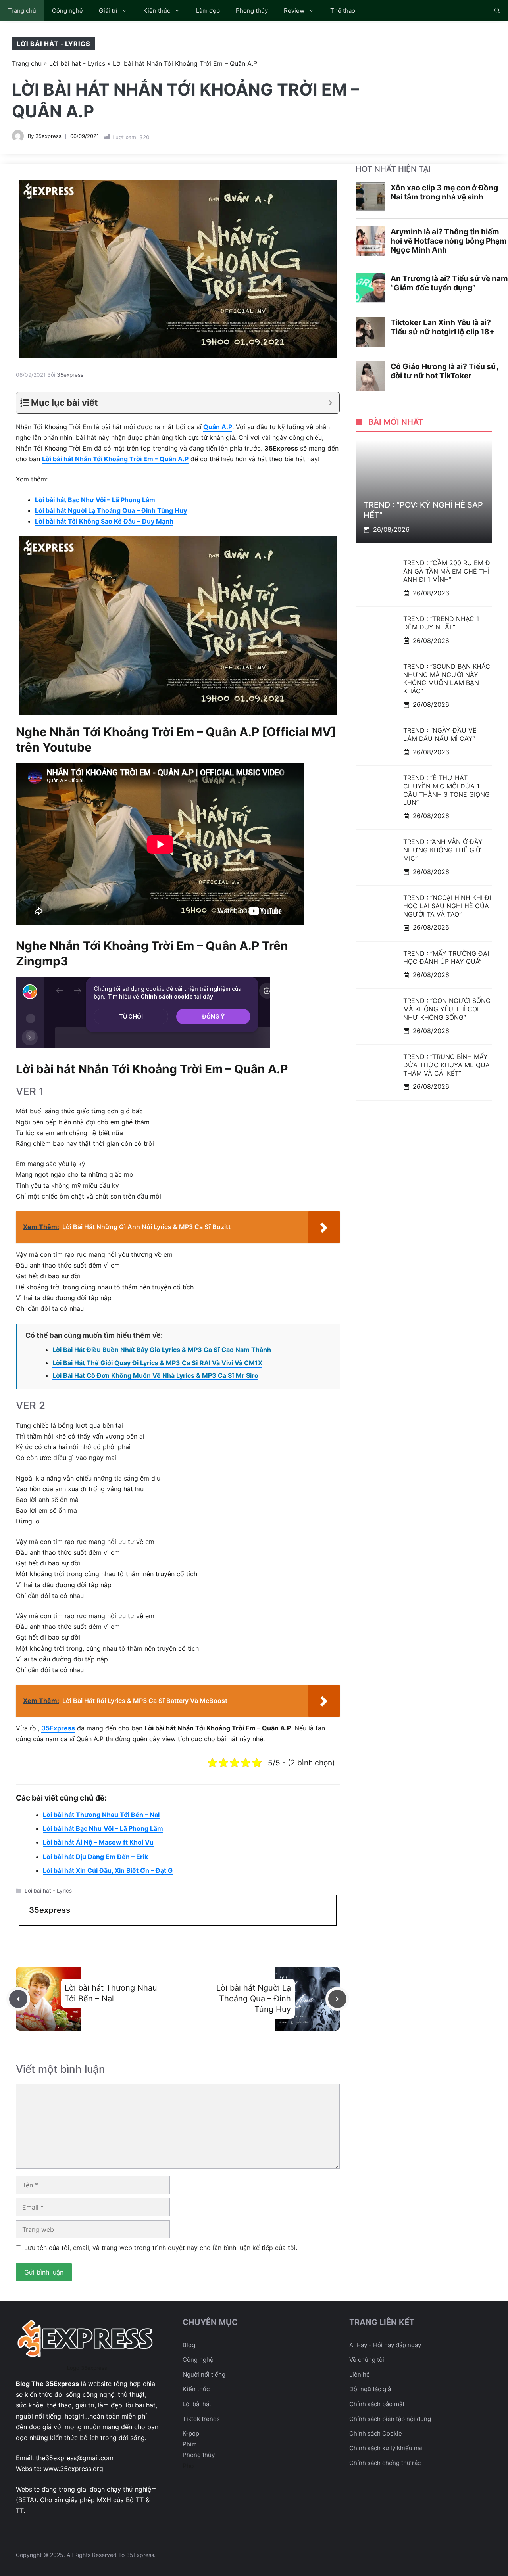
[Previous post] (18, 1999)
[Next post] (337, 1999)
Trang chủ (22, 11)
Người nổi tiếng (204, 2374)
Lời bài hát (197, 2404)
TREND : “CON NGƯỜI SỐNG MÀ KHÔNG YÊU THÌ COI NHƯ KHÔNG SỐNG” (447, 1009)
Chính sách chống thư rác (385, 2463)
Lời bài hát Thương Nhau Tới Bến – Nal (101, 1815)
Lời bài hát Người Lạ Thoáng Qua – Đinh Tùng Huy (111, 510)
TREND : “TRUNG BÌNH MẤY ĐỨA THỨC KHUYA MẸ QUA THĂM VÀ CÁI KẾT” (446, 1065)
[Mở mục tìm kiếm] (497, 11)
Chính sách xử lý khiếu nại (386, 2448)
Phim (190, 2444)
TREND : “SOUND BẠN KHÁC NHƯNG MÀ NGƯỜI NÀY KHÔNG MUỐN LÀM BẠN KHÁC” (447, 679)
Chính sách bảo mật (377, 2404)
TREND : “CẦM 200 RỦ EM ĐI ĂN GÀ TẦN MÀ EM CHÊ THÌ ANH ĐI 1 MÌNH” (447, 571)
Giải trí (108, 11)
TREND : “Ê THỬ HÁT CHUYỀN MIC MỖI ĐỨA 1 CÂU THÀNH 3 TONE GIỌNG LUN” (446, 790)
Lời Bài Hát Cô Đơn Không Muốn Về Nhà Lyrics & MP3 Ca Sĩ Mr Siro (155, 1375)
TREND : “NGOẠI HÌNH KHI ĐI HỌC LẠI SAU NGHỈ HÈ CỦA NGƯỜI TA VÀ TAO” (447, 906)
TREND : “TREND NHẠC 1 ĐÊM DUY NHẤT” (441, 623)
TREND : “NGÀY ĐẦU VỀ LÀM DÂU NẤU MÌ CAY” (440, 734)
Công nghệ (67, 11)
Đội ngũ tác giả (370, 2389)
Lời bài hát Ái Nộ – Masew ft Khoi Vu (98, 1842)
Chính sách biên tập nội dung (390, 2419)
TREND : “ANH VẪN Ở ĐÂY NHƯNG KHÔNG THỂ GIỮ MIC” (443, 850)
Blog (189, 2345)
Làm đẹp (208, 11)
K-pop (191, 2433)
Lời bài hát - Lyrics (54, 44)
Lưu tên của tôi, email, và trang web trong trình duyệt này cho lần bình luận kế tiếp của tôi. (161, 2248)
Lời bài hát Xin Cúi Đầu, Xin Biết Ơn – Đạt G (108, 1870)
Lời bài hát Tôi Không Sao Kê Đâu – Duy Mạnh (104, 521)
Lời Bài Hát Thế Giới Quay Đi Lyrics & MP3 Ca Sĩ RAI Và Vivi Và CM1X (157, 1363)
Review (294, 11)
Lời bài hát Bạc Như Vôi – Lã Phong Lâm (95, 500)
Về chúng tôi (367, 2360)
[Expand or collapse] (330, 403)
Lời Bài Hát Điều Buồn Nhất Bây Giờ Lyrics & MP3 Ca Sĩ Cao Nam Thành (162, 1350)
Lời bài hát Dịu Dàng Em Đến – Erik (95, 1857)
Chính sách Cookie (376, 2433)
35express (48, 136)
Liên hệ (360, 2374)
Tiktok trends (201, 2419)
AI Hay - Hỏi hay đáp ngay (385, 2345)
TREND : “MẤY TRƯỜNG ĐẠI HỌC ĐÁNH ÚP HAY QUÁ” (446, 958)
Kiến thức (157, 11)
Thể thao (343, 11)
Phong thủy (252, 11)
